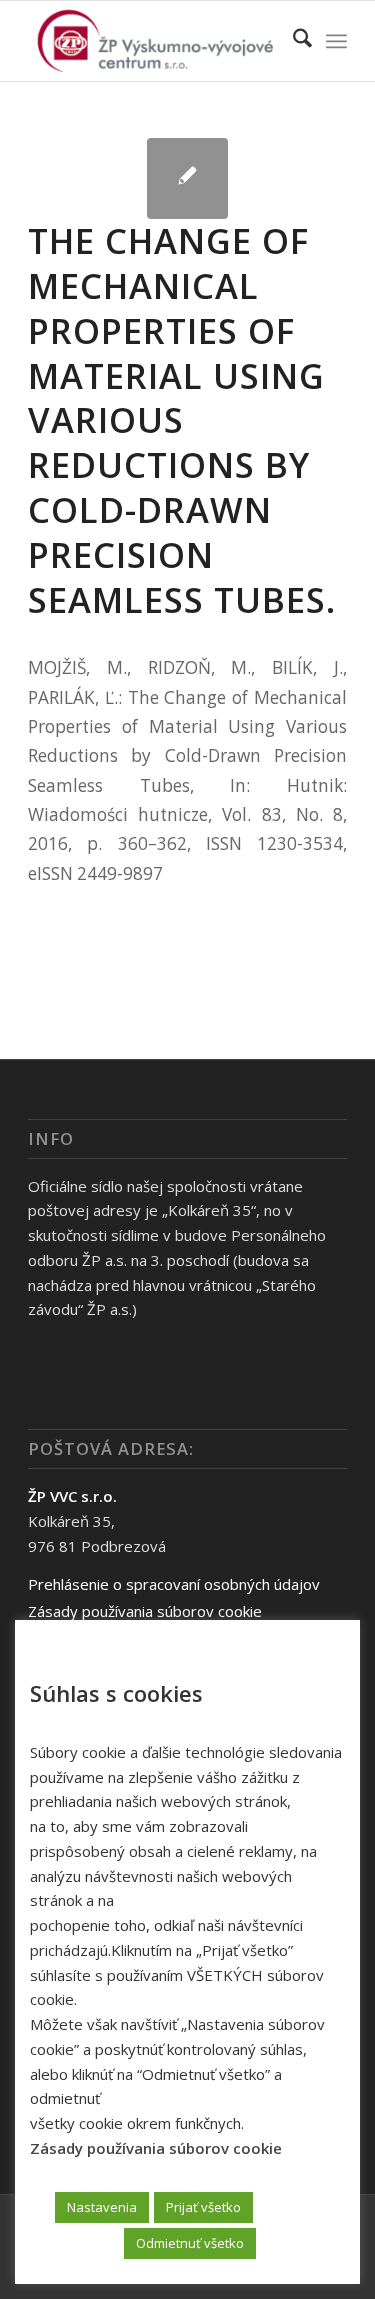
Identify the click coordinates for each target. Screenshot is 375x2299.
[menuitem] (292, 41)
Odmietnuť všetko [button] (190, 2243)
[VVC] (155, 41)
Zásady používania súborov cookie (145, 1611)
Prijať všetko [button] (203, 2207)
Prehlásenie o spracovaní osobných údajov (174, 1584)
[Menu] (336, 41)
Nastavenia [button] (102, 2207)
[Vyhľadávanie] (292, 41)
